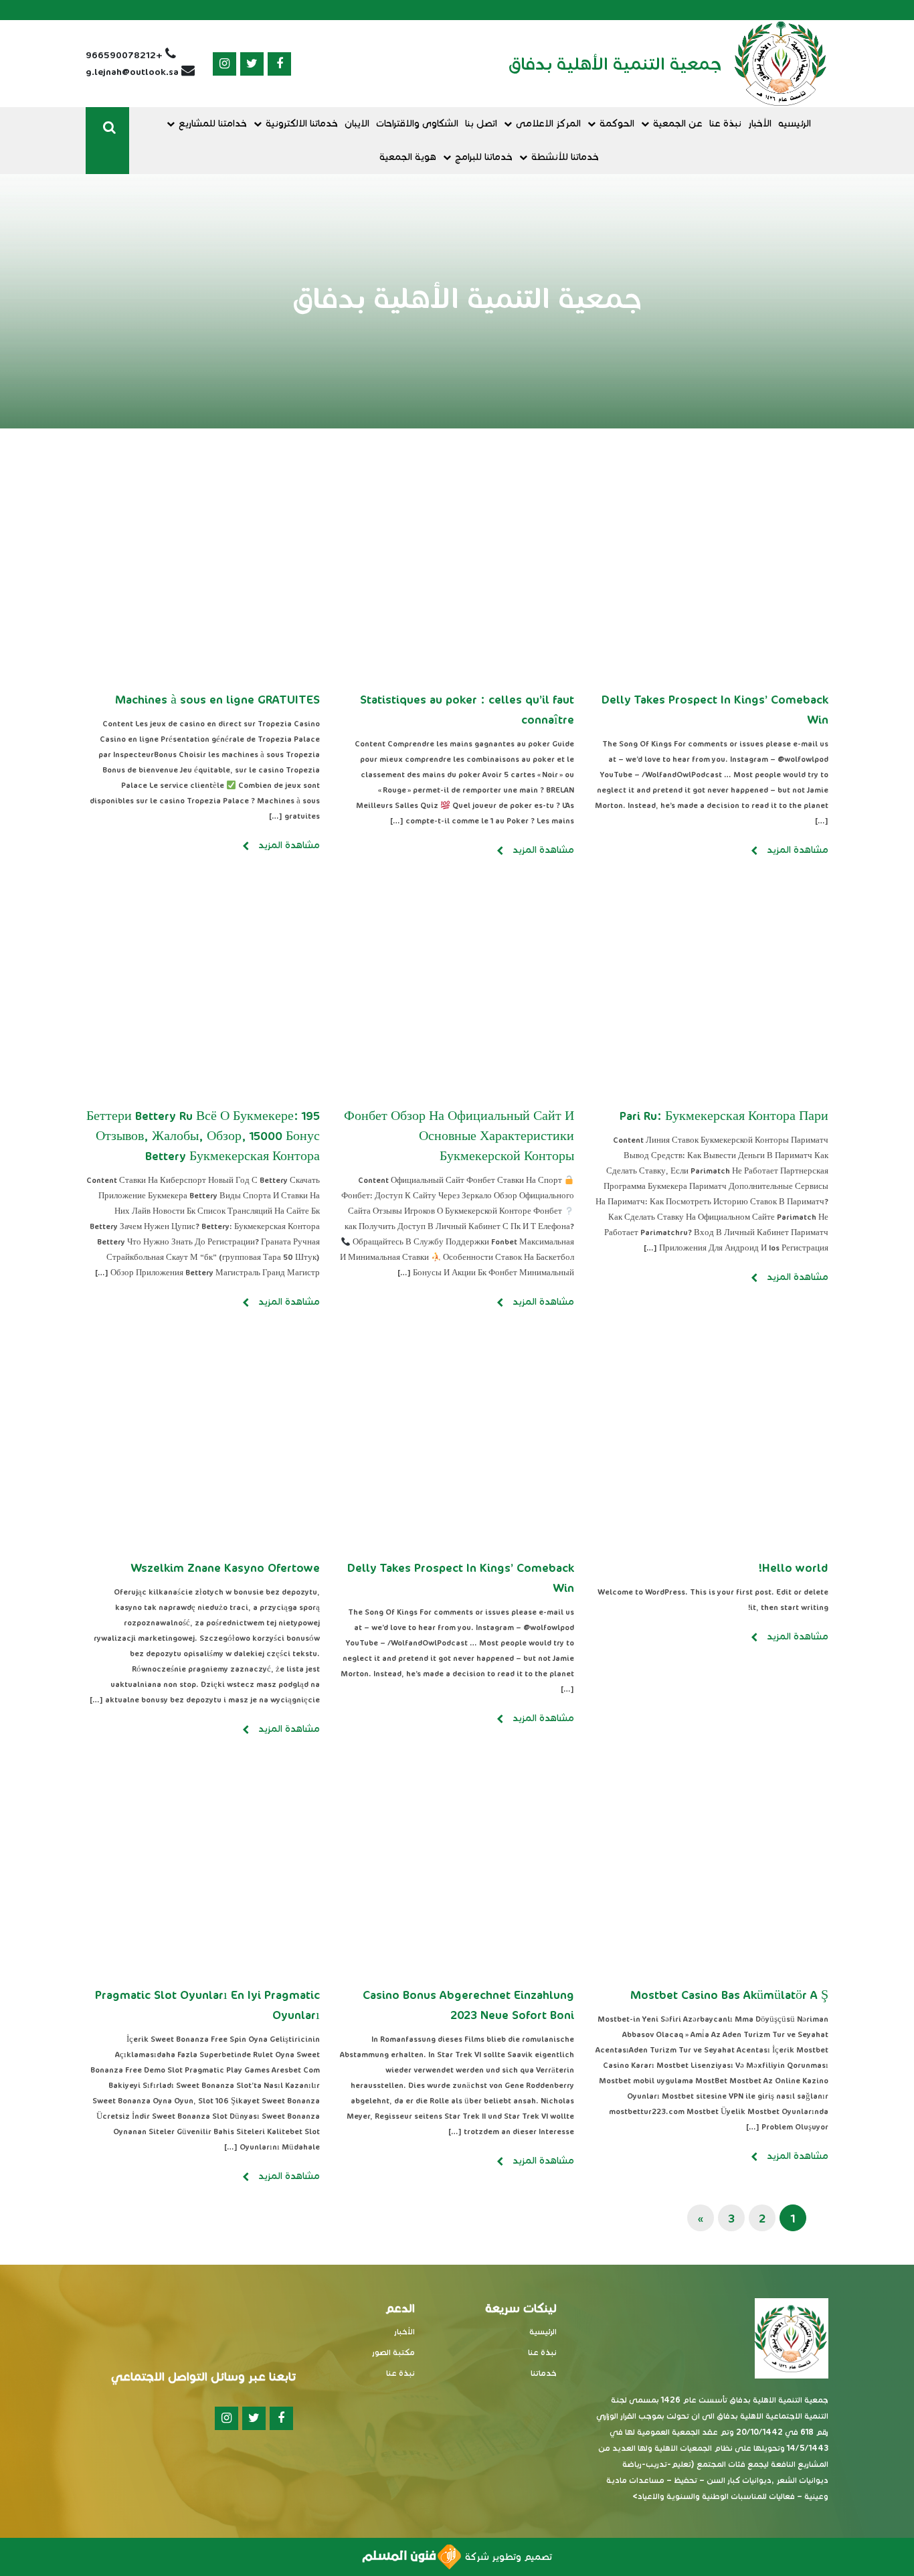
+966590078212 (124, 55)
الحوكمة (617, 124)
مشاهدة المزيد (796, 850)
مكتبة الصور (393, 2352)
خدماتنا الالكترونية (302, 124)
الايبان (357, 124)
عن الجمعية (678, 124)
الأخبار (760, 124)
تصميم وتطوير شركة (507, 2557)
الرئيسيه (795, 124)
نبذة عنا (725, 124)
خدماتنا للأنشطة (565, 157)
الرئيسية (543, 2331)
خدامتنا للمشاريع (213, 124)
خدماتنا (544, 2373)
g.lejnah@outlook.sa (132, 72)
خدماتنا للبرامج (484, 157)
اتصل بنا (481, 124)
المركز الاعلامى (548, 124)
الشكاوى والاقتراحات (417, 124)
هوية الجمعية (408, 157)
